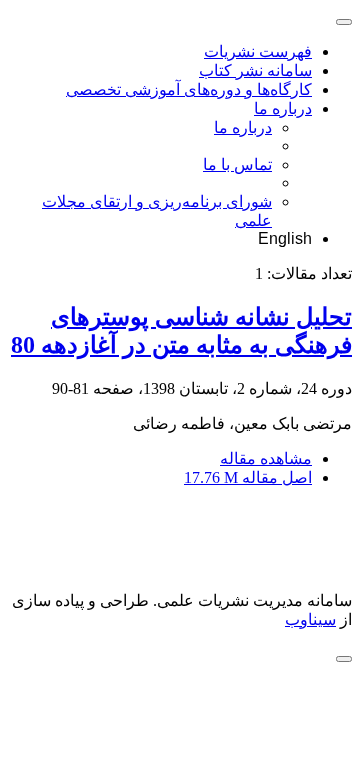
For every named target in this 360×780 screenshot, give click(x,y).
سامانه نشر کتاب (255, 70)
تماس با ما (237, 164)
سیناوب (310, 619)
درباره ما (283, 108)
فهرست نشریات (258, 51)
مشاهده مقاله (266, 458)
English (285, 238)
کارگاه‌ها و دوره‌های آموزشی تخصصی (189, 89)
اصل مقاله (248, 477)
